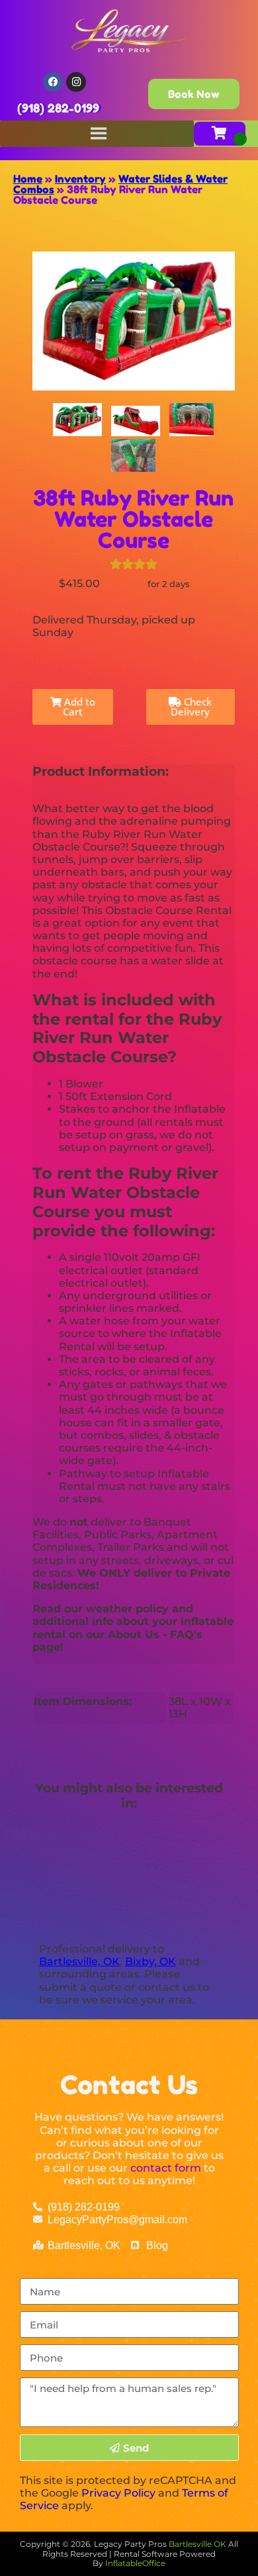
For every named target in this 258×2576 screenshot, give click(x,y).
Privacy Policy (118, 2493)
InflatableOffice (135, 2563)
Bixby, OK (150, 1961)
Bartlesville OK (198, 2544)
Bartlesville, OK (79, 1961)
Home (28, 179)
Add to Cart (78, 707)
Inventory (80, 179)
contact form (166, 2168)
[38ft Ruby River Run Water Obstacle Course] (77, 420)
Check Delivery (191, 707)
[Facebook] (53, 82)
